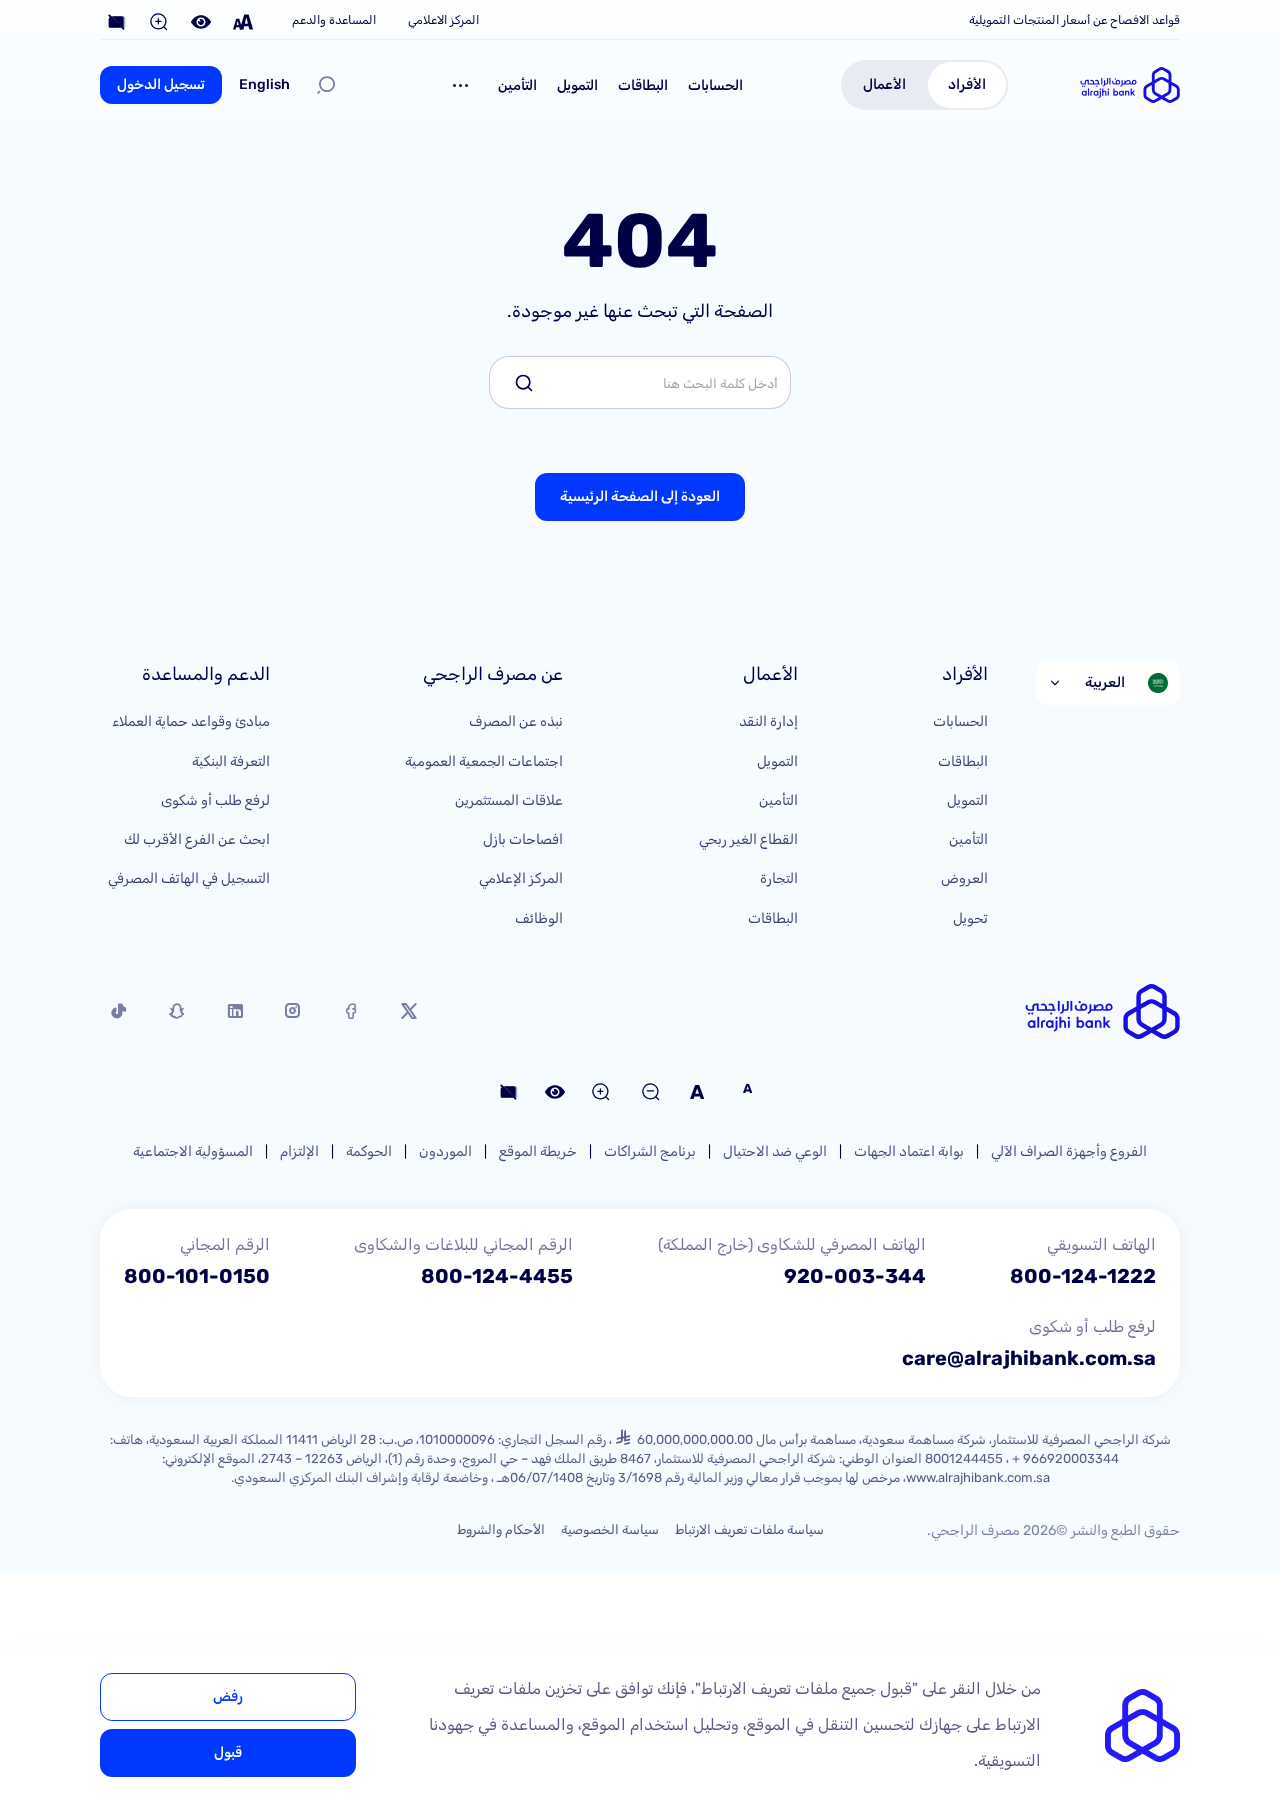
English (264, 84)
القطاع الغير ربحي (748, 839)
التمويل (577, 85)
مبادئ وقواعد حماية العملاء (191, 721)
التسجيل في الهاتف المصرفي (189, 878)
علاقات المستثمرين (509, 800)
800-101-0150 (197, 1276)
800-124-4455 (497, 1276)
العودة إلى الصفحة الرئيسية (640, 496)
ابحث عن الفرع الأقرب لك (197, 839)
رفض (228, 1696)
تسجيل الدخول (161, 84)
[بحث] (326, 85)
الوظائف (539, 918)
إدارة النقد (768, 721)
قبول (228, 1752)
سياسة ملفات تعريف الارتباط (749, 1529)
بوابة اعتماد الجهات (909, 1151)
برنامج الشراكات (650, 1151)
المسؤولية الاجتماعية (193, 1151)
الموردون (445, 1151)
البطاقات (643, 85)
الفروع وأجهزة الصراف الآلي (1069, 1151)
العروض (964, 878)
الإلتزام (299, 1151)
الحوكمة (369, 1151)
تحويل (970, 918)
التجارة (779, 878)
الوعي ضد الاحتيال (775, 1151)
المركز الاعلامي (443, 20)
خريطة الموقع (538, 1151)
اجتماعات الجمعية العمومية (484, 761)
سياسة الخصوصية (610, 1529)
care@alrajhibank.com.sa (1029, 1358)
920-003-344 (855, 1276)
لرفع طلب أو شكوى (215, 800)
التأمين (517, 85)
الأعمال (884, 84)
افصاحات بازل (523, 839)
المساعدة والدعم (334, 20)
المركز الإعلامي (521, 878)
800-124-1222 (1083, 1276)
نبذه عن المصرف (516, 721)
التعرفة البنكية (231, 761)
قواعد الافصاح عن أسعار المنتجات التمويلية (1074, 20)
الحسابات (715, 85)
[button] (461, 85)
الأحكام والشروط (501, 1529)
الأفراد (967, 84)
